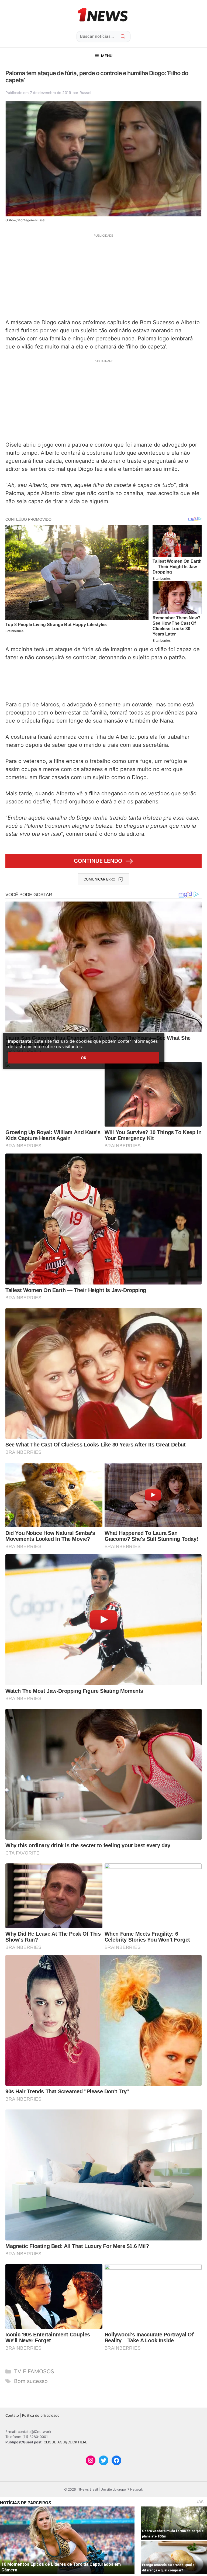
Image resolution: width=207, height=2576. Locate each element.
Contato (12, 2415)
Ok (84, 1058)
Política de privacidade (41, 2415)
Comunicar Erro (99, 879)
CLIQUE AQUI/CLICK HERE (65, 2442)
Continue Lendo (98, 861)
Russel (85, 93)
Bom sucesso (31, 2381)
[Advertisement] (103, 276)
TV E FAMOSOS (34, 2371)
